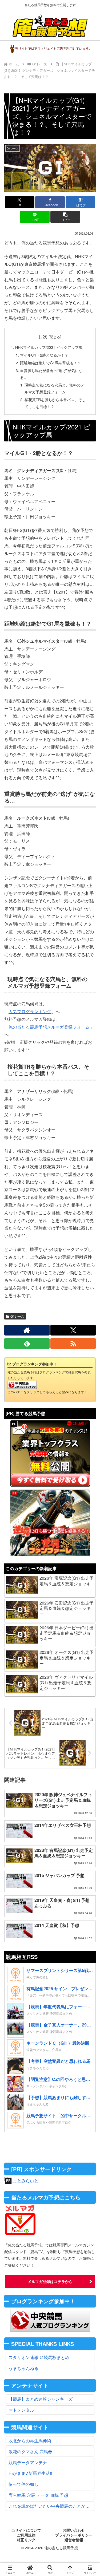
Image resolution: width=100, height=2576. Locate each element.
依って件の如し (23, 2484)
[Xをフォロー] (73, 1330)
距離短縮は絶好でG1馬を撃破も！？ (51, 363)
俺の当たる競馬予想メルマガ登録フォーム (49, 1027)
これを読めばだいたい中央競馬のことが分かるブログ (51, 2506)
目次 (43, 336)
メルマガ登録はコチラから (50, 2281)
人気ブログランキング (30, 1011)
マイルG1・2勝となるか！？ (44, 355)
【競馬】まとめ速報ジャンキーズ (41, 2399)
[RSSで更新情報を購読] (73, 1344)
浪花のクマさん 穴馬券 (30, 2451)
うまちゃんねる (23, 2368)
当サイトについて (26, 2530)
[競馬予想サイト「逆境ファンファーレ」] (50, 1523)
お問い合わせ (74, 2530)
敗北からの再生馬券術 (30, 2441)
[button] (65, 217)
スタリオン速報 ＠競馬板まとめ (39, 2357)
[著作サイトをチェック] (27, 1330)
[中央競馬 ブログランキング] (22, 1384)
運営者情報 (74, 2540)
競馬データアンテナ (28, 2462)
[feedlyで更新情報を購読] (27, 1344)
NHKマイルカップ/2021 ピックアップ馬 (49, 347)
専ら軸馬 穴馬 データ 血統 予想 (38, 2495)
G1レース (17, 1316)
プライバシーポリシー (74, 2535)
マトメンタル (21, 2410)
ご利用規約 (26, 2535)
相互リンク (26, 2540)
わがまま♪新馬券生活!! (30, 2473)
